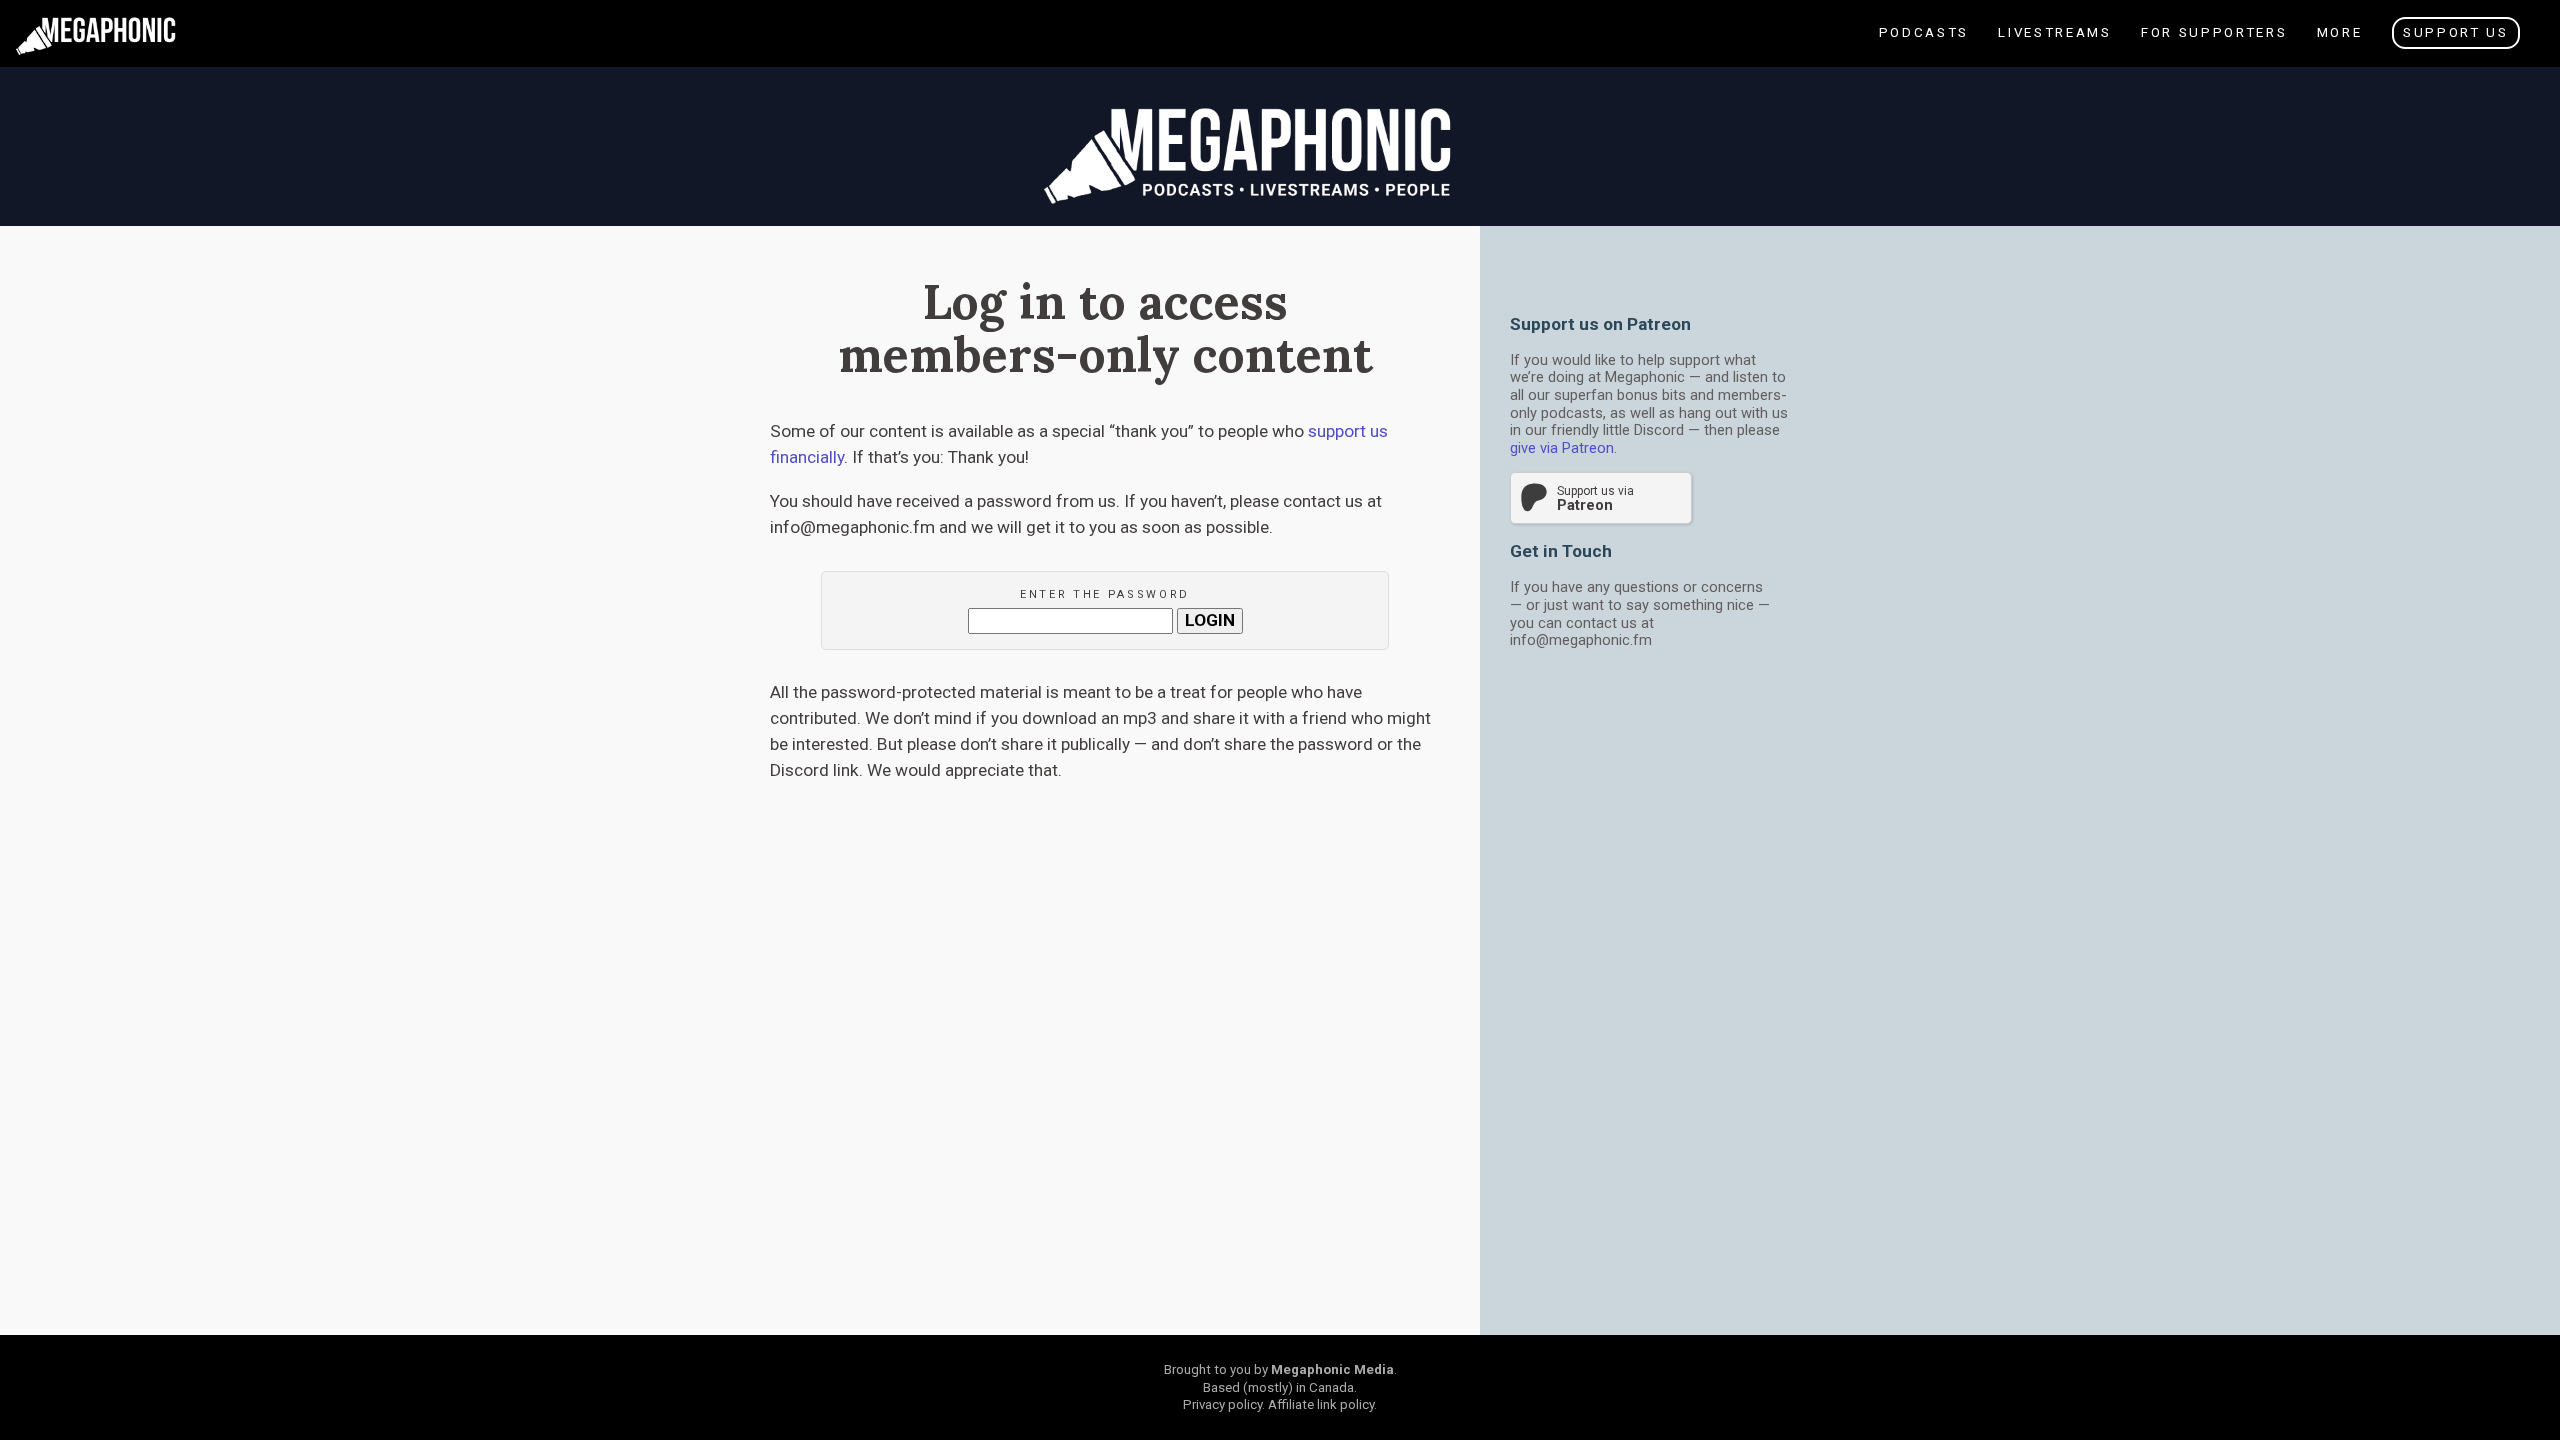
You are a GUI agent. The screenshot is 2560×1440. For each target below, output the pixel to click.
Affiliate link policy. (1322, 1404)
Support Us (2456, 32)
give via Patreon (1562, 448)
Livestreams (2060, 45)
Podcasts (1929, 45)
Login (1210, 620)
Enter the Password (1105, 594)
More (2338, 45)
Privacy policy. (1224, 1404)
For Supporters (2213, 45)
